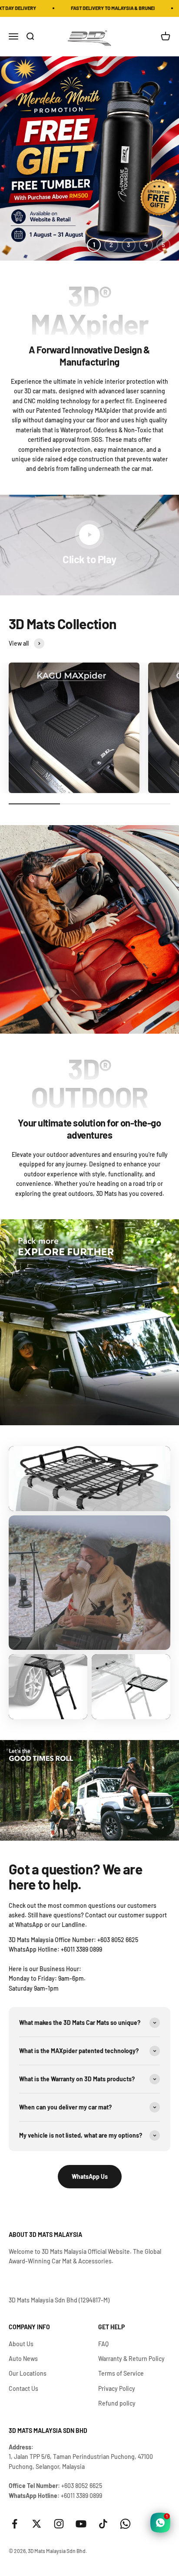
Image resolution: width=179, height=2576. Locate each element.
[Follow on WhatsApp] (125, 2524)
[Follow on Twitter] (37, 2524)
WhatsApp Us (90, 2176)
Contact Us (23, 2388)
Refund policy (117, 2403)
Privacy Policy (117, 2388)
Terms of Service (121, 2373)
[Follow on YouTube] (81, 2524)
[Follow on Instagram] (59, 2524)
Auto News (23, 2359)
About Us (21, 2344)
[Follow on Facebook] (15, 2524)
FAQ (103, 2344)
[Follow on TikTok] (103, 2524)
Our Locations (28, 2373)
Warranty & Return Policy (131, 2359)
